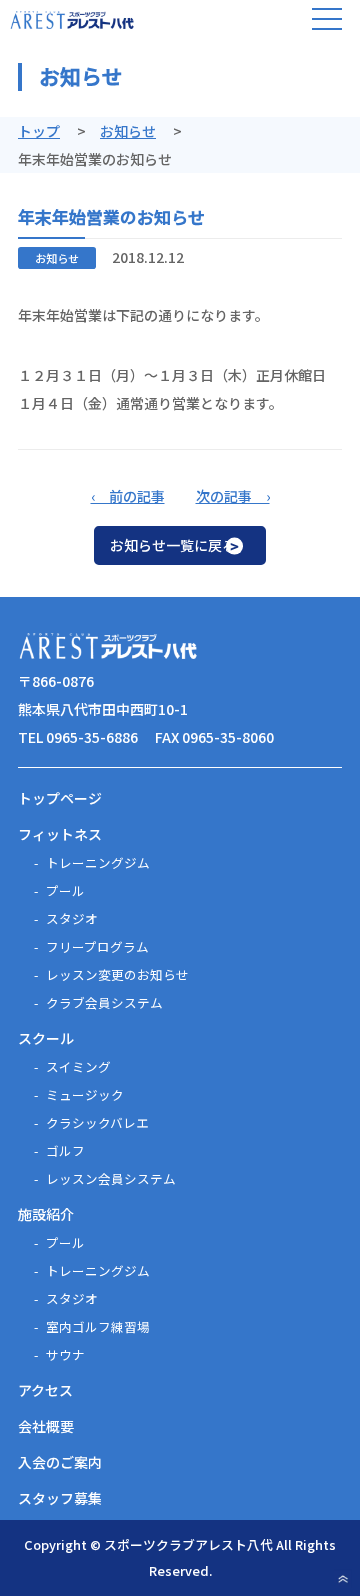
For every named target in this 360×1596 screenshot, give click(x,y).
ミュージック (85, 1094)
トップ (39, 131)
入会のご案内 (60, 1462)
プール (65, 890)
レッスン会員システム (111, 1178)
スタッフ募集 (60, 1498)
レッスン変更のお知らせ (117, 974)
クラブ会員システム (104, 1002)
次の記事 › (233, 496)
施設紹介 (46, 1214)
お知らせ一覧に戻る (173, 545)
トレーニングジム (98, 862)
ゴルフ (65, 1150)
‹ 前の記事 (128, 496)
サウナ (65, 1354)
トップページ (60, 798)
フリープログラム (97, 946)
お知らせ (128, 131)
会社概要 (46, 1426)
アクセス (45, 1390)
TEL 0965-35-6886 (78, 737)
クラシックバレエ (97, 1122)
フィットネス (60, 834)
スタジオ (72, 918)
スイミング (78, 1066)
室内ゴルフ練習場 (98, 1326)
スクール (46, 1038)
